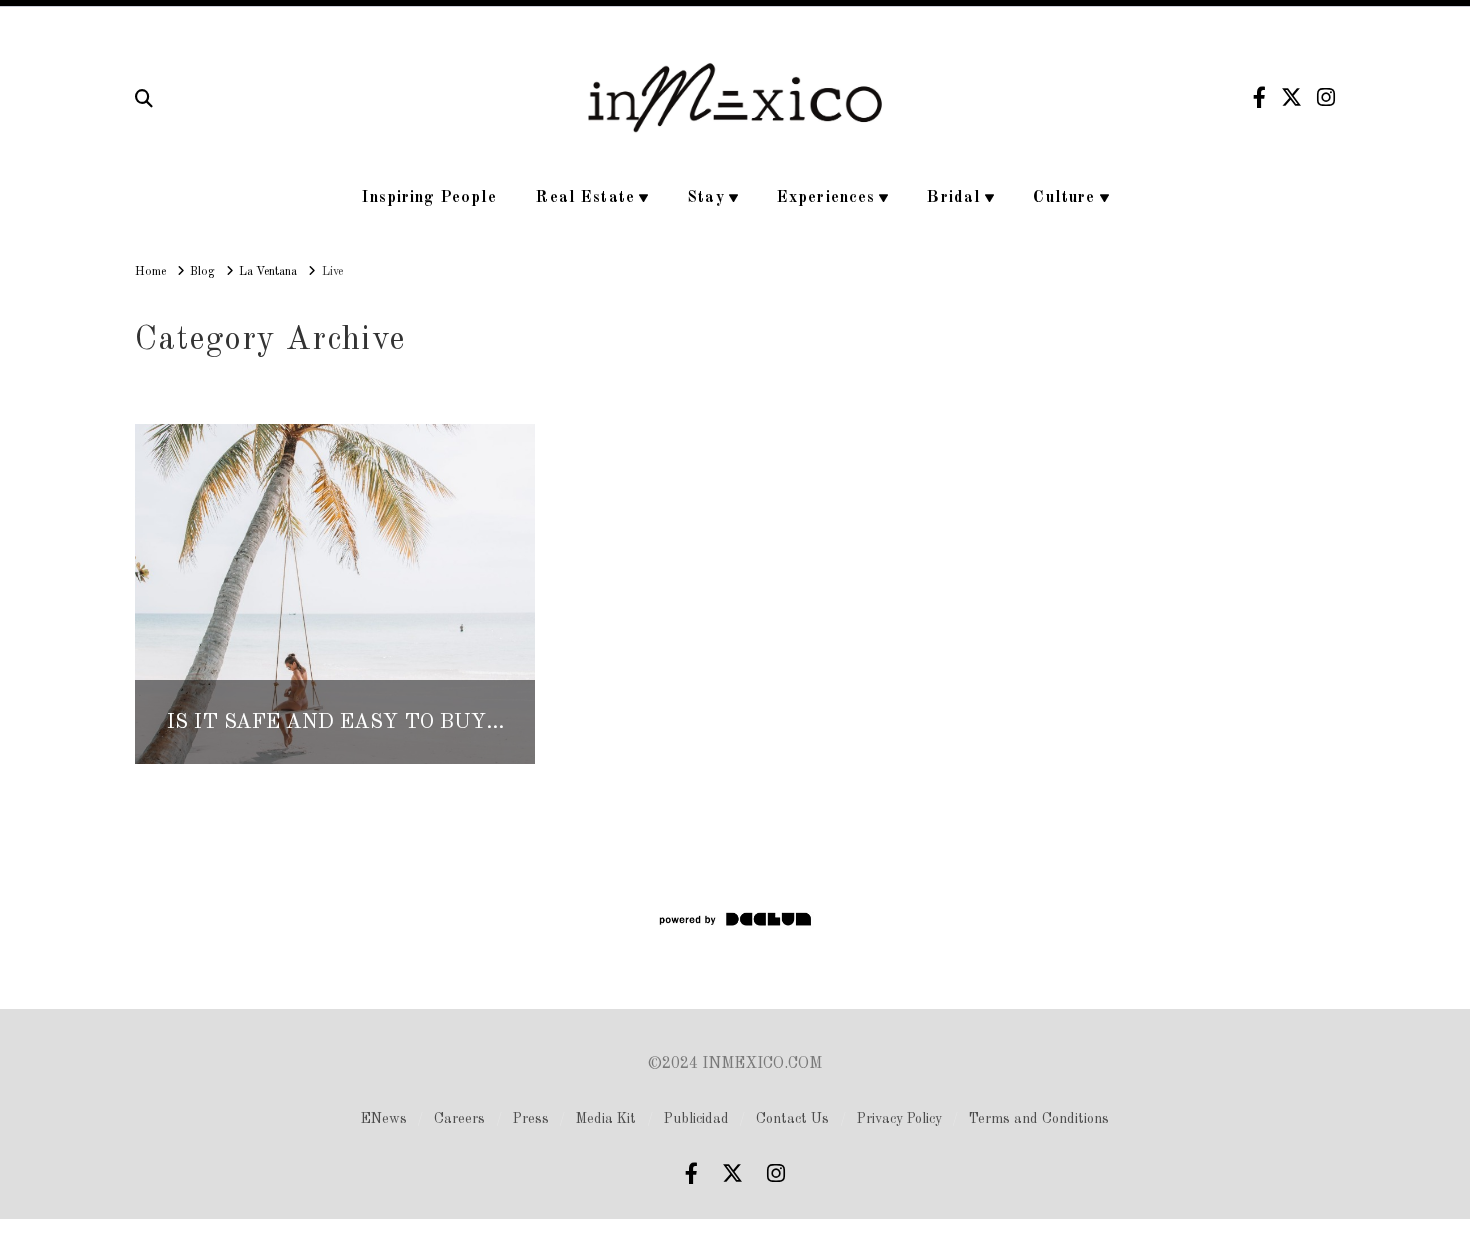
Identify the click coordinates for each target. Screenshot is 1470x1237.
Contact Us (792, 1119)
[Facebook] (1259, 97)
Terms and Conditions (1039, 1119)
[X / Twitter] (1291, 97)
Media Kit (606, 1119)
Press (531, 1119)
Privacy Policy (899, 1119)
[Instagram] (1326, 97)
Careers (459, 1119)
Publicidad (696, 1119)
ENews (384, 1119)
